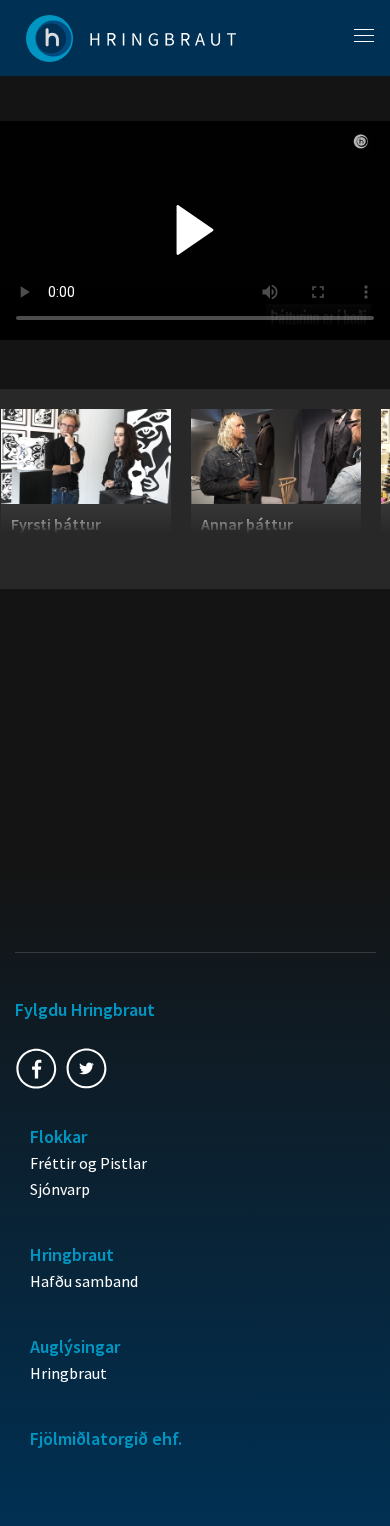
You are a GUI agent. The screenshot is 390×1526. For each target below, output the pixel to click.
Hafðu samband (84, 1281)
